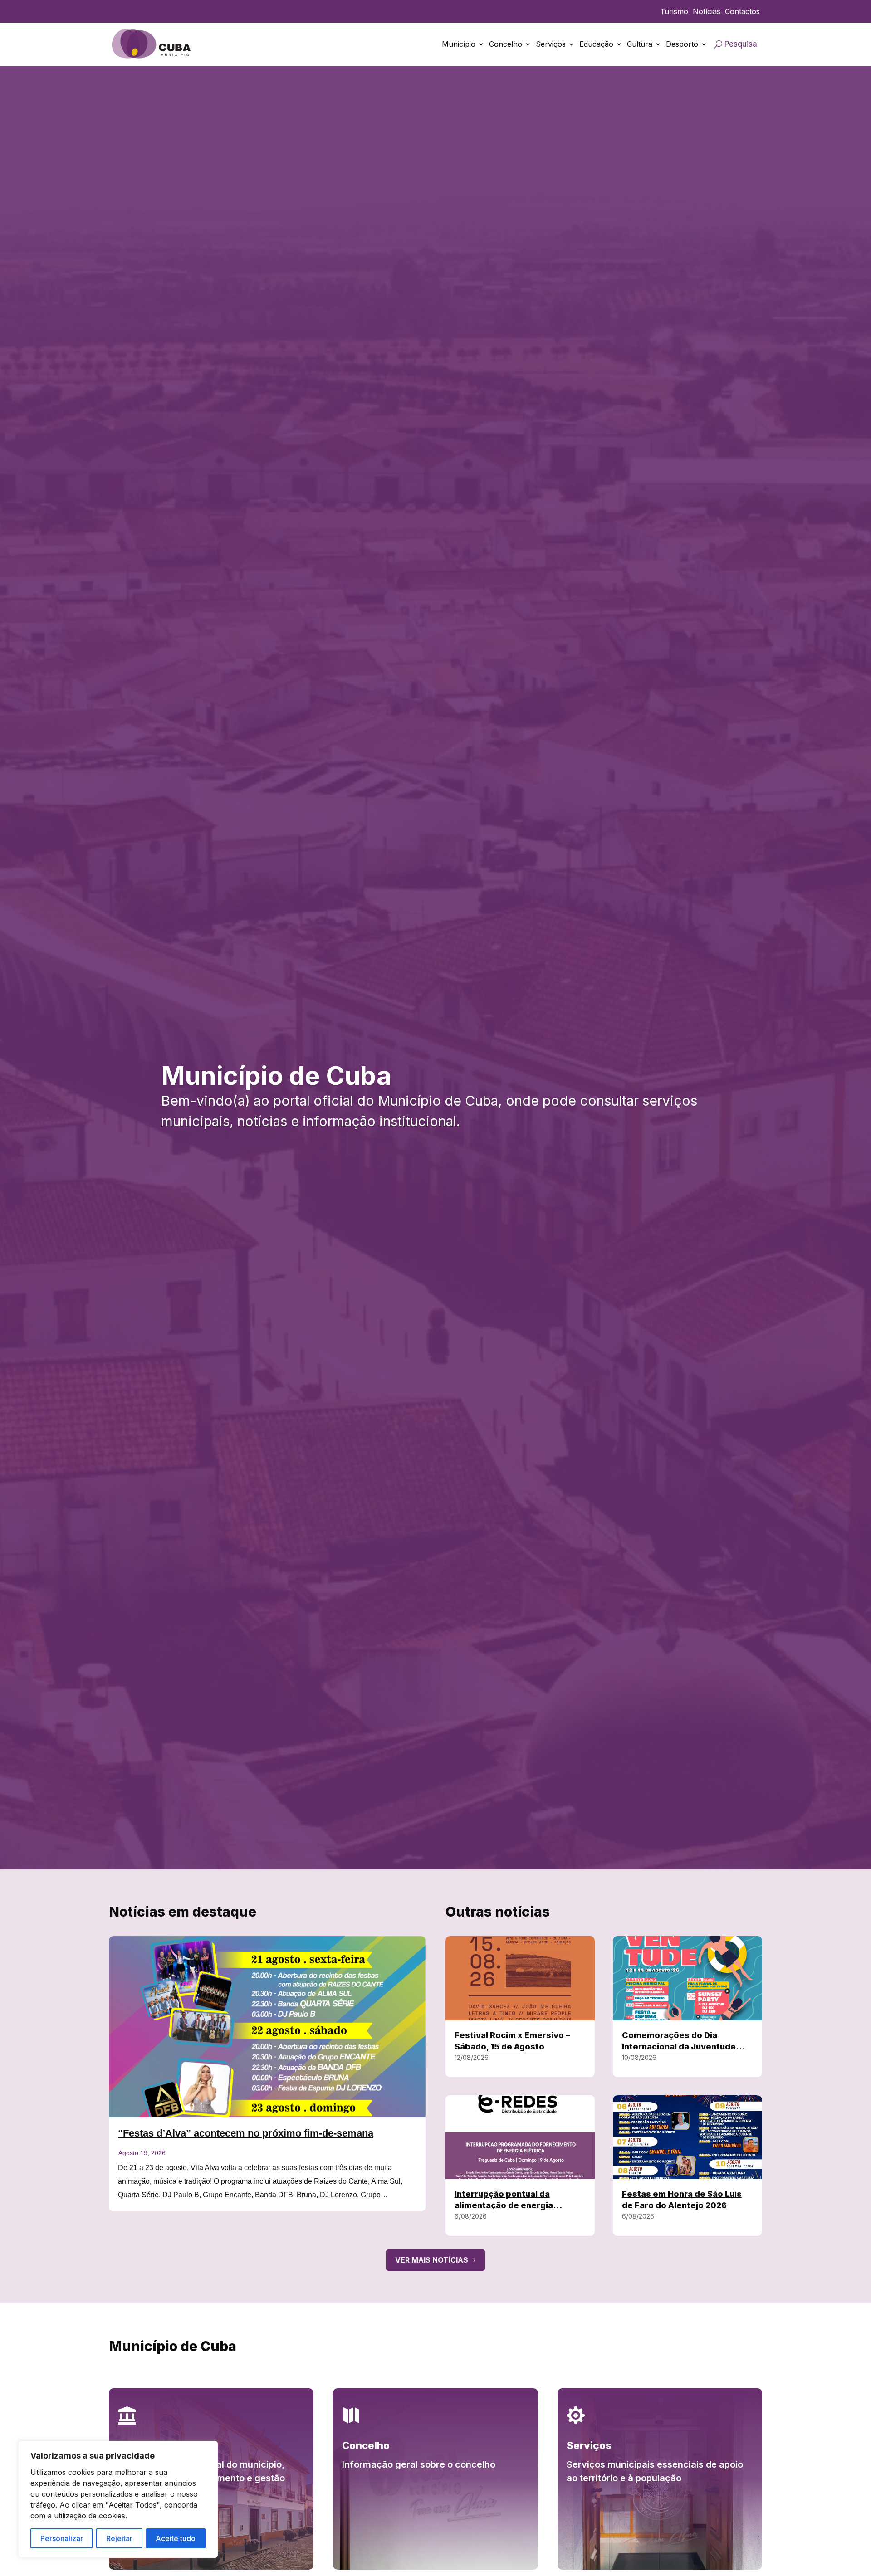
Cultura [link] (640, 44)
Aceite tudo (176, 2538)
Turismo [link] (674, 12)
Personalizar (62, 2538)
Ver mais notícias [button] (432, 2260)
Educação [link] (596, 44)
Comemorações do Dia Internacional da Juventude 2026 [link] (679, 2047)
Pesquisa (741, 44)
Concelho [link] (506, 44)
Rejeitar (119, 2538)
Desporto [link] (682, 44)
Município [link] (459, 44)
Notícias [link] (707, 12)
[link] (152, 44)
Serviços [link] (551, 44)
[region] (118, 2499)
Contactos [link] (742, 12)
